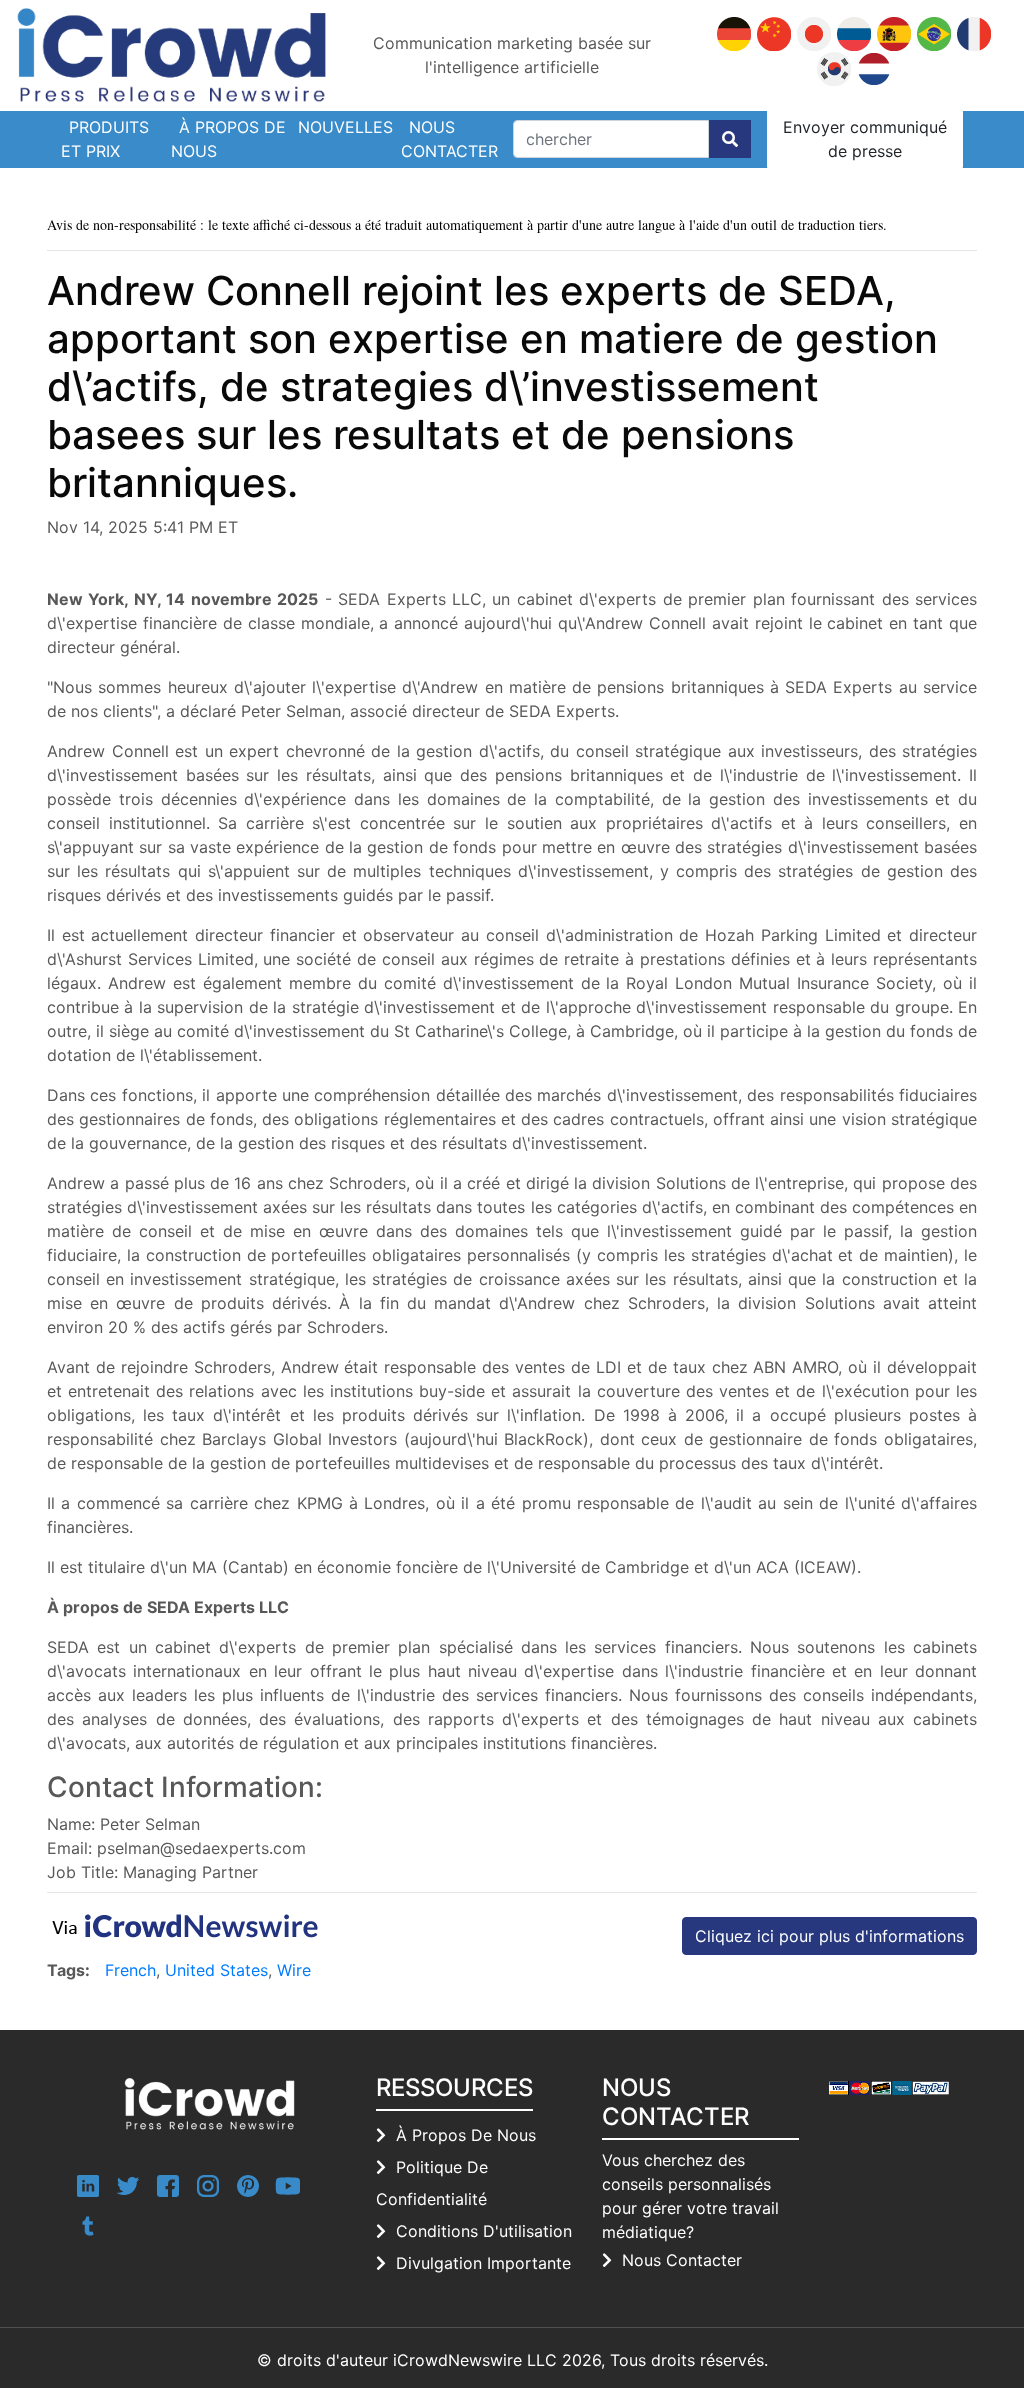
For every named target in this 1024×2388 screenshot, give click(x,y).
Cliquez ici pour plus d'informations (829, 1936)
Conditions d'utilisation (484, 2231)
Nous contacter (449, 139)
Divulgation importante (483, 2263)
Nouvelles (345, 127)
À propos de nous (228, 139)
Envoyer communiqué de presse (865, 139)
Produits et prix (105, 139)
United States (216, 1970)
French (130, 1970)
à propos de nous (466, 2135)
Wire (294, 1970)
